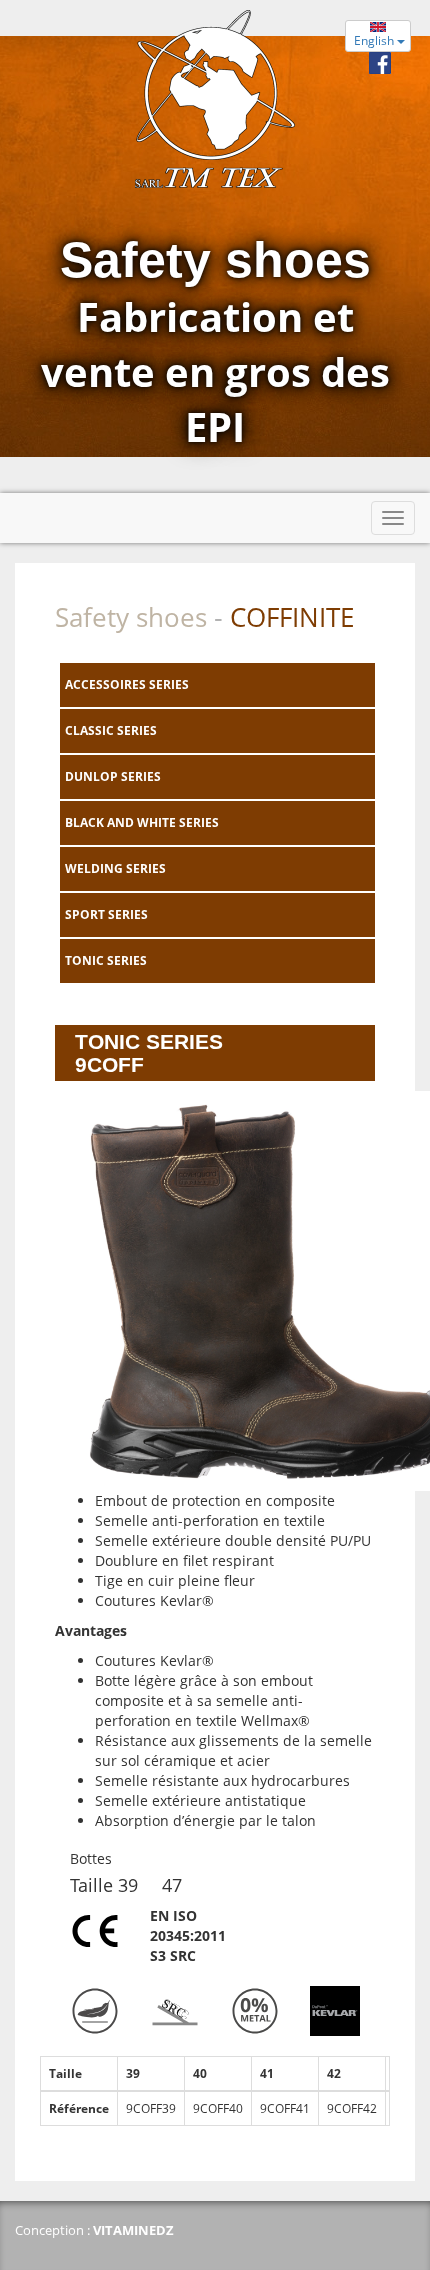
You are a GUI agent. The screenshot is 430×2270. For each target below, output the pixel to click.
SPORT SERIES (106, 914)
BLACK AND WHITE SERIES (142, 822)
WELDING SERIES (115, 868)
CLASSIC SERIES (111, 730)
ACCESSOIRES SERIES (127, 684)
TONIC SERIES (106, 960)
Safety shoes (131, 617)
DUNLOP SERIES (113, 776)
